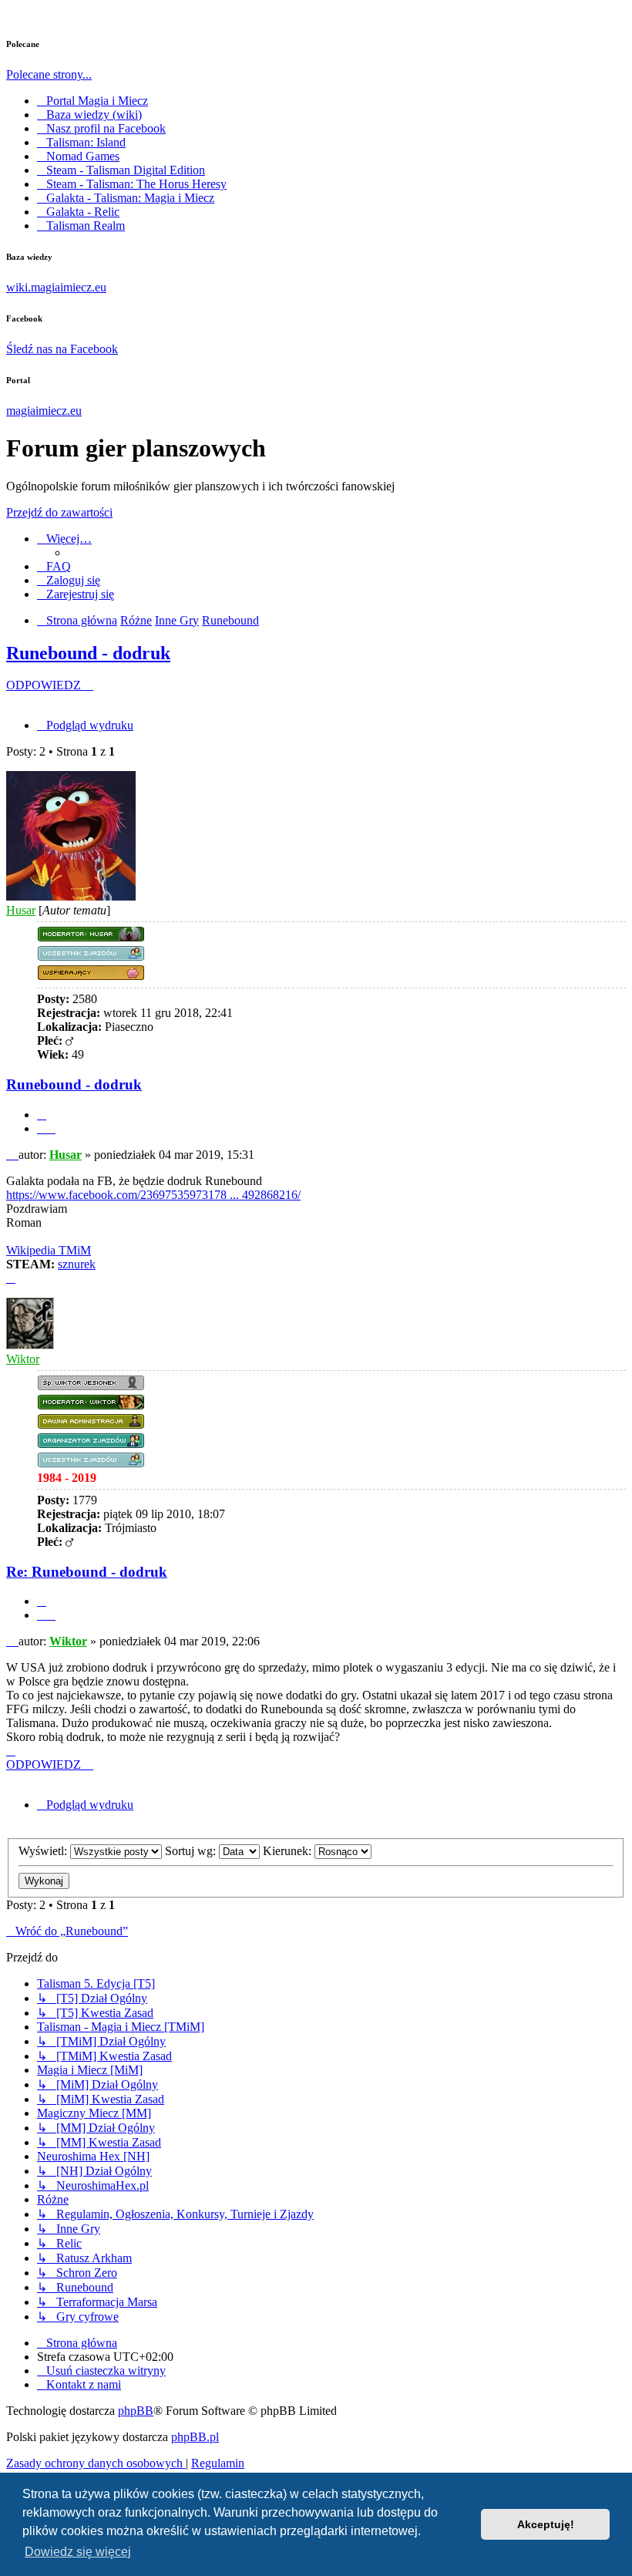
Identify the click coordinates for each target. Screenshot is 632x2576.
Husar (21, 910)
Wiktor (23, 1359)
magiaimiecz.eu (44, 411)
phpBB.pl (195, 2437)
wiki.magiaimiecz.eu (56, 287)
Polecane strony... (49, 74)
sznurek (77, 1264)
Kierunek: (289, 1851)
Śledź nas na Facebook (62, 349)
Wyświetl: (44, 1851)
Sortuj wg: (192, 1851)
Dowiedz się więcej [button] (78, 2552)
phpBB (136, 2411)
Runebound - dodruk (88, 653)
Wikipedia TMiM (49, 1250)
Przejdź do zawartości (59, 512)
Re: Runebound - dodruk (87, 1572)
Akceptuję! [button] (546, 2524)
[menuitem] (54, 566)
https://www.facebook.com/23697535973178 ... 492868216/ (153, 1195)
